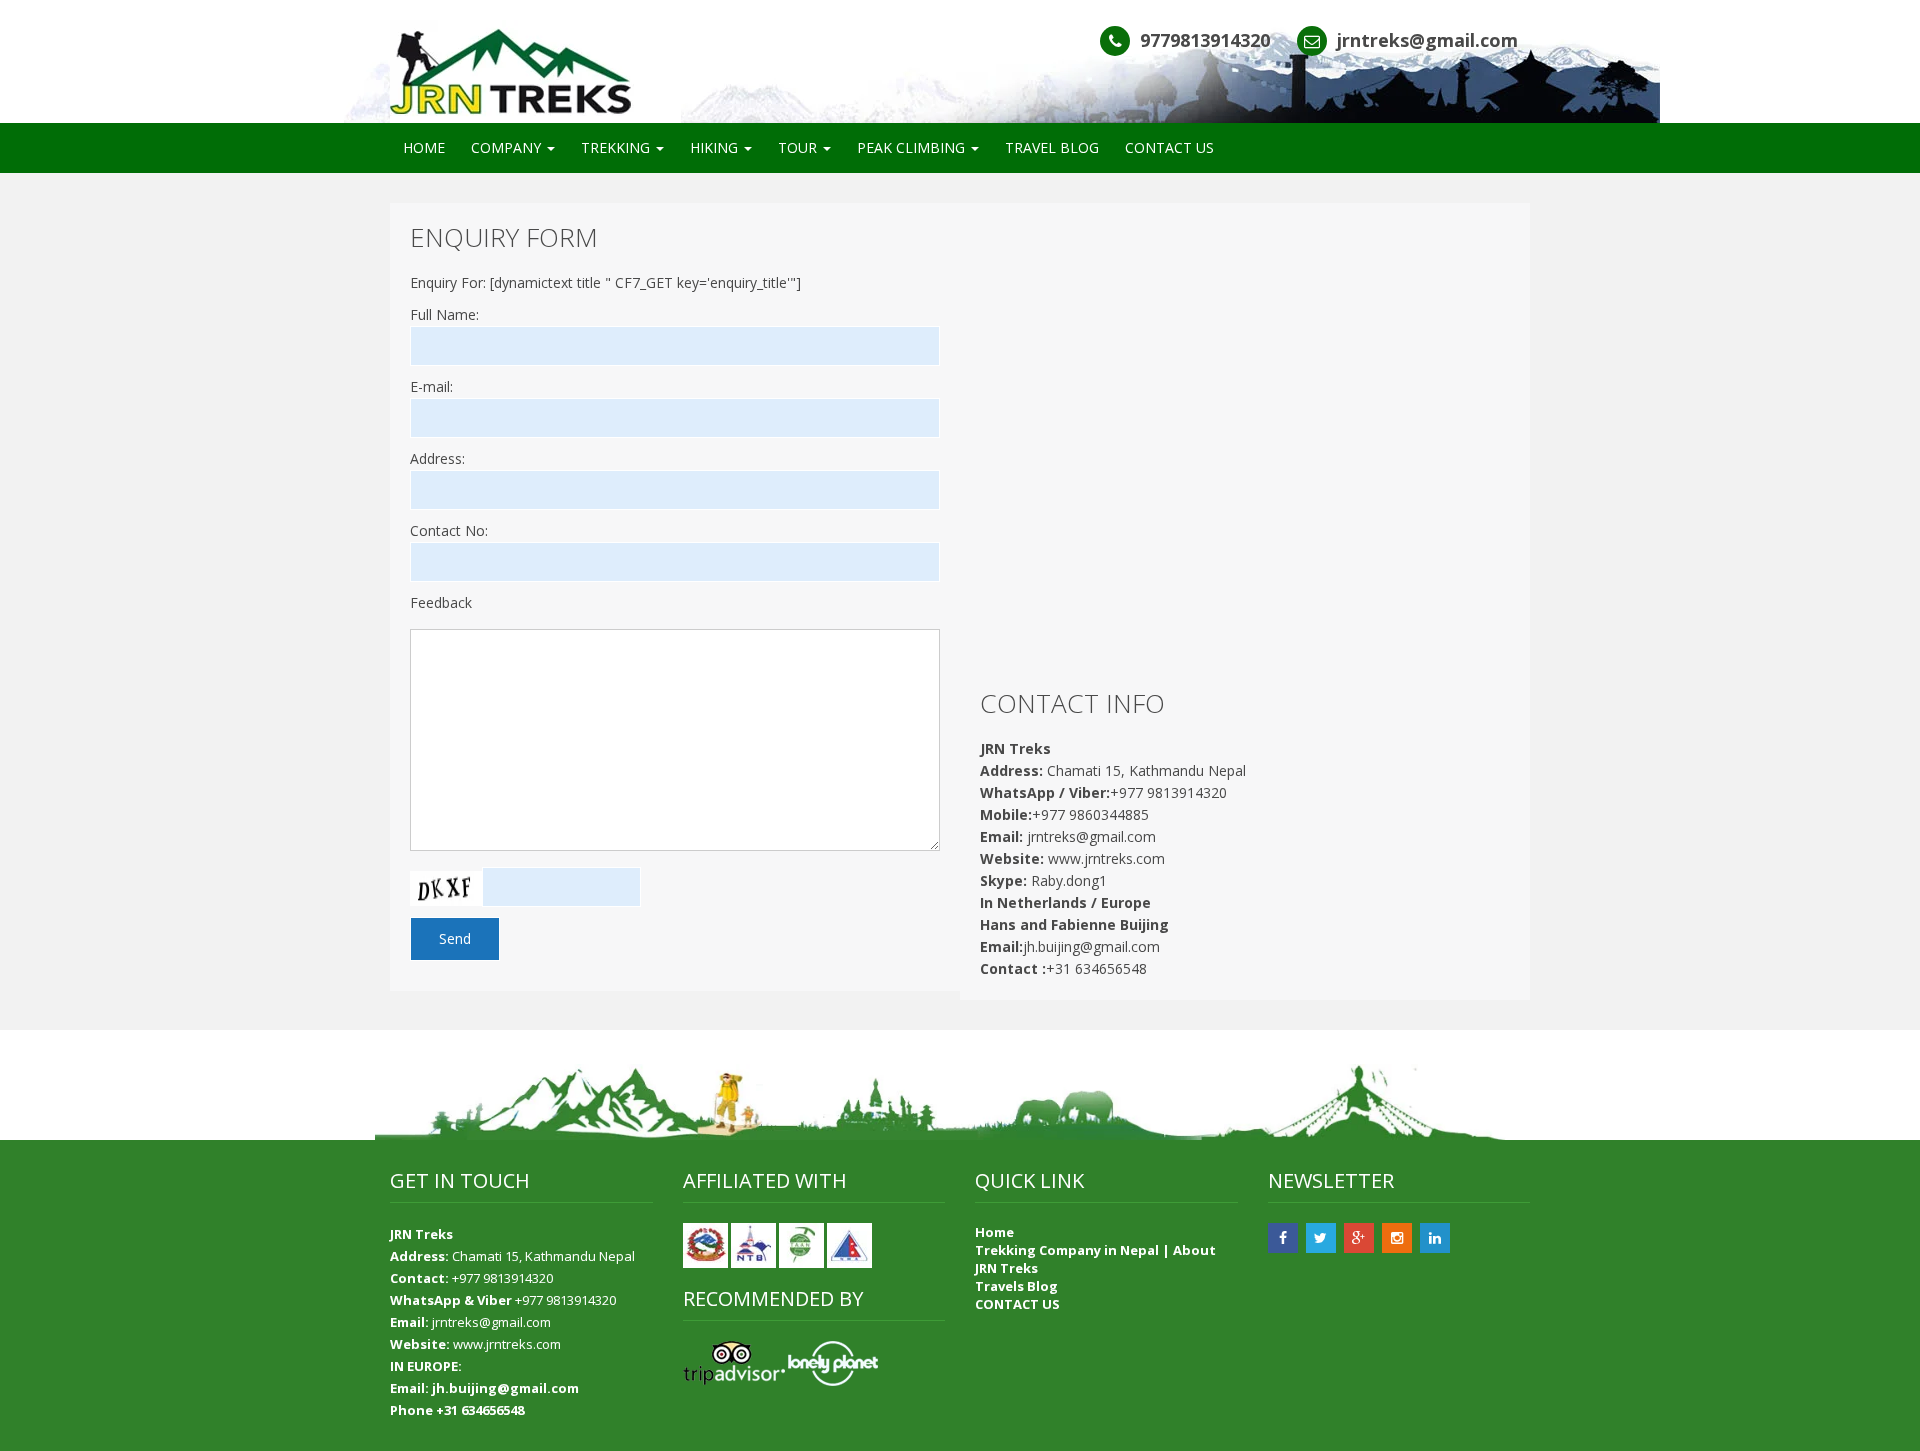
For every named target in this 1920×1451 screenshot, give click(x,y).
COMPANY (508, 147)
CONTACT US (1169, 147)
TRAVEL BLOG (1052, 147)
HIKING (716, 147)
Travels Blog (1016, 1286)
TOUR (799, 147)
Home (994, 1232)
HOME (424, 147)
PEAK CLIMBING (913, 147)
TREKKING (617, 147)
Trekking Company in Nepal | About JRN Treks (1095, 1259)
